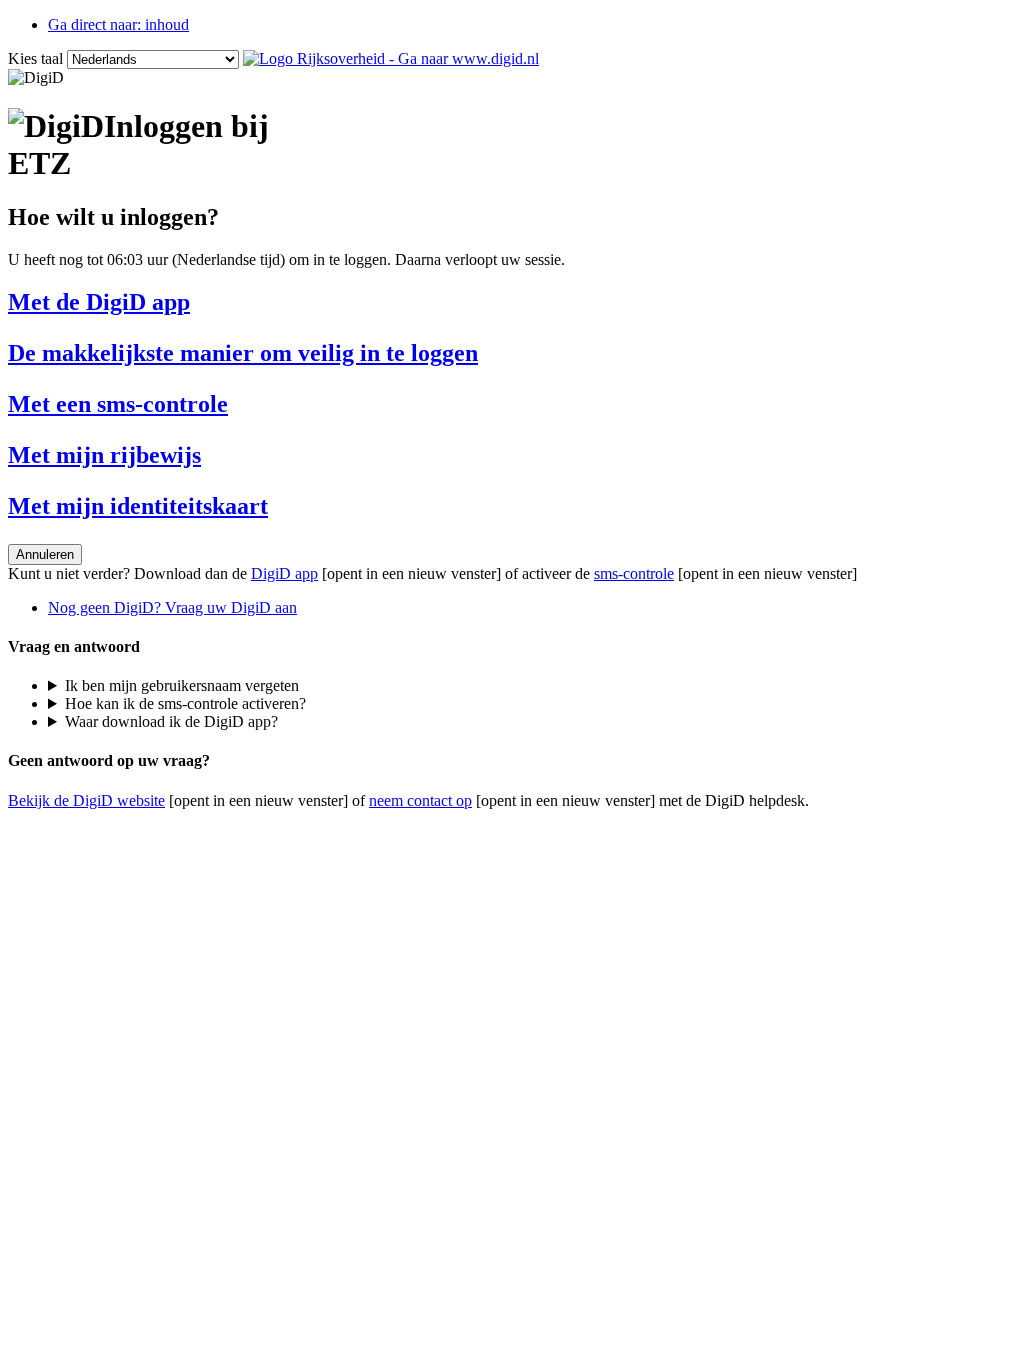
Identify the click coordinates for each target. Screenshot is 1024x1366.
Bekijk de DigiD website (86, 800)
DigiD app (284, 573)
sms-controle (634, 573)
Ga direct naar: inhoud (118, 24)
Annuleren (45, 554)
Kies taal (35, 58)
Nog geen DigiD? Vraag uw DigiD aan (172, 607)
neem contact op (420, 800)
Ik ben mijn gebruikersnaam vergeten (182, 685)
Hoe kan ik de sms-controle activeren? (185, 703)
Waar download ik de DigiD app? (171, 721)
